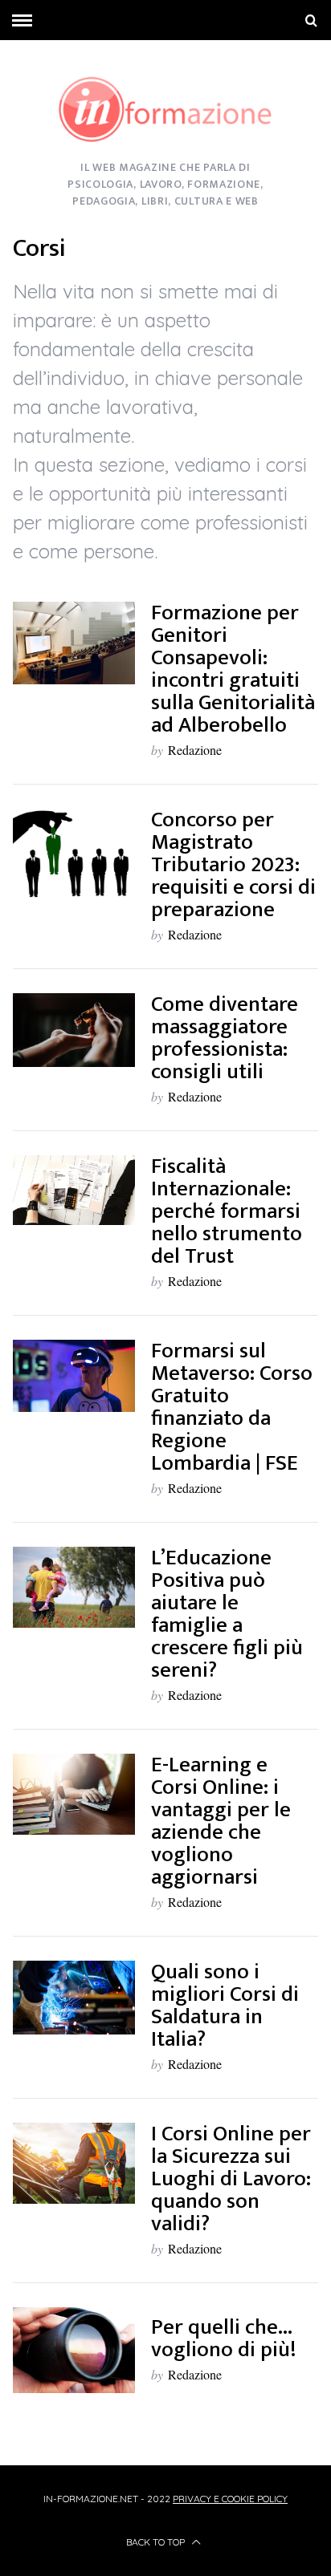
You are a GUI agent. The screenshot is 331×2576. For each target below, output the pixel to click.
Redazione (195, 750)
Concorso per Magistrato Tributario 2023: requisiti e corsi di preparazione (233, 864)
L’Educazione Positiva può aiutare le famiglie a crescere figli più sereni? (227, 1614)
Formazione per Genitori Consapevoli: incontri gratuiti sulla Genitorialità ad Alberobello (233, 669)
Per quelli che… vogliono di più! (224, 2338)
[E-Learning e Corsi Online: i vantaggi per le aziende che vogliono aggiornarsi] (74, 1794)
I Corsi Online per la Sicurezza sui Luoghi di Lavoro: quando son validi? (231, 2178)
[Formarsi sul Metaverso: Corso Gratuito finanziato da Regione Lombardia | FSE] (74, 1376)
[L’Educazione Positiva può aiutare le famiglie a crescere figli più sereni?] (74, 1587)
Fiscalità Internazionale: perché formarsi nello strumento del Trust (227, 1211)
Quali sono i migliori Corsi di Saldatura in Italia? (225, 2005)
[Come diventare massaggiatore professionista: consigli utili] (74, 1030)
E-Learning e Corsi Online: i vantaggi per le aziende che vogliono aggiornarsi (221, 1821)
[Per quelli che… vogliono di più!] (74, 2350)
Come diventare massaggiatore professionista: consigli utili (225, 1038)
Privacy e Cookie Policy (230, 2499)
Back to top (157, 2542)
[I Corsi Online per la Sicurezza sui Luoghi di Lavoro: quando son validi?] (74, 2163)
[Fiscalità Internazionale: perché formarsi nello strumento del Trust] (74, 1190)
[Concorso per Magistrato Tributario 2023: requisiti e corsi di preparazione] (74, 854)
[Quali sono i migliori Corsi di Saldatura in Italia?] (74, 1998)
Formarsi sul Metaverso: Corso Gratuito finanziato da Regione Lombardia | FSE (232, 1407)
